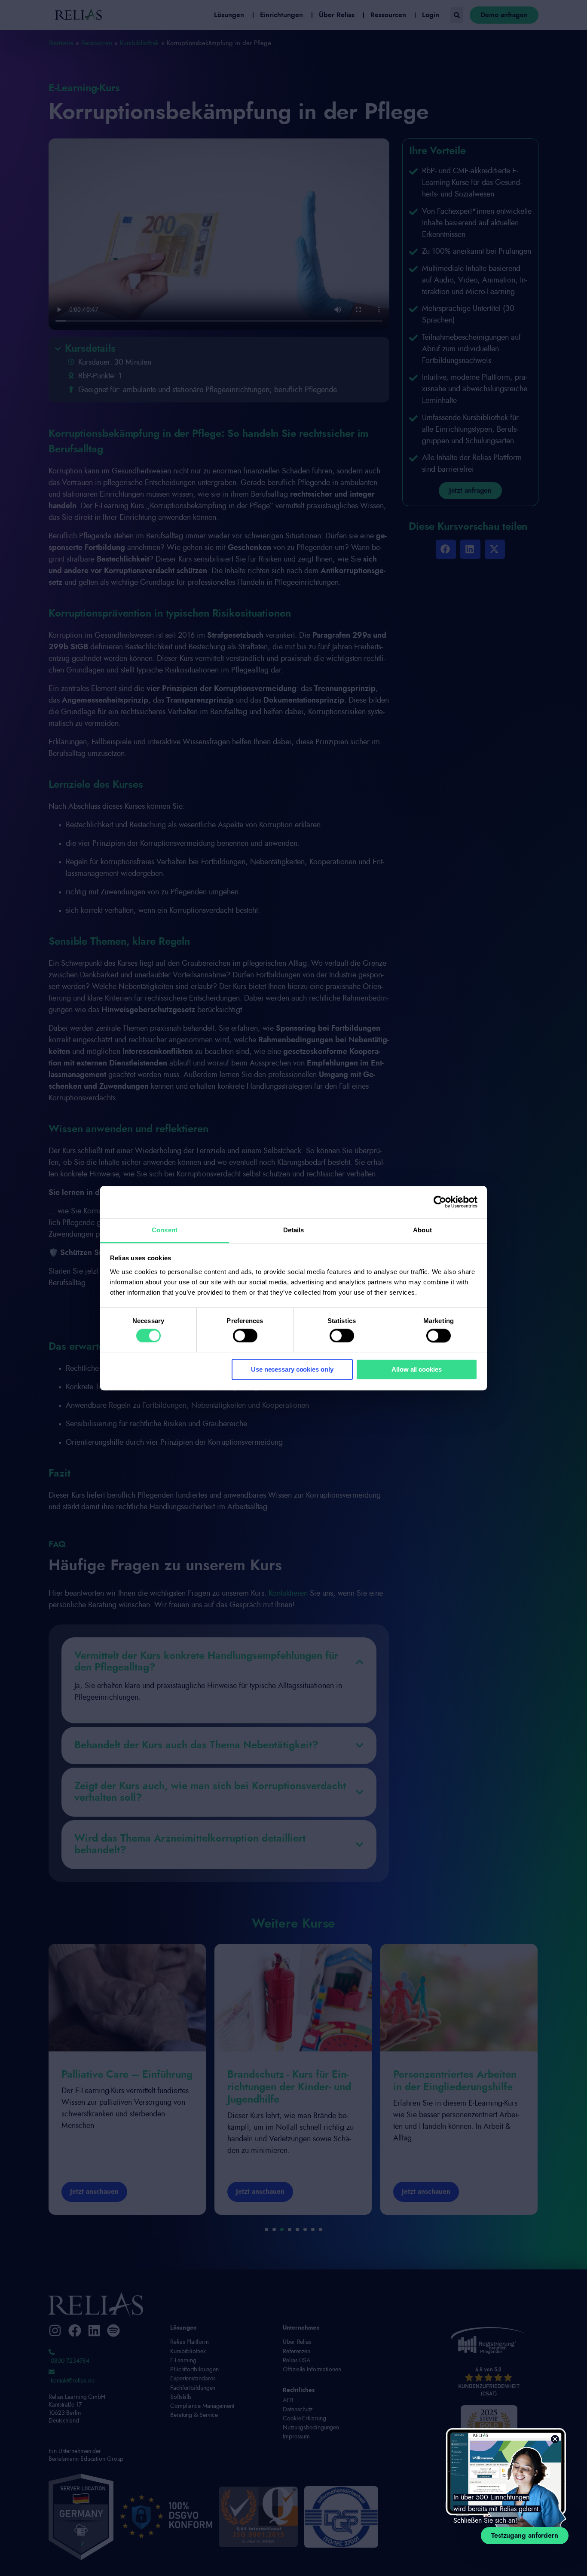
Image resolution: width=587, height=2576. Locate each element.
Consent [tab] (165, 1230)
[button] (555, 2439)
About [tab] (422, 1230)
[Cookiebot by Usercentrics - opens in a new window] (440, 1202)
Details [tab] (294, 1230)
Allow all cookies (416, 1370)
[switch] (245, 1336)
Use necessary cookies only (292, 1370)
